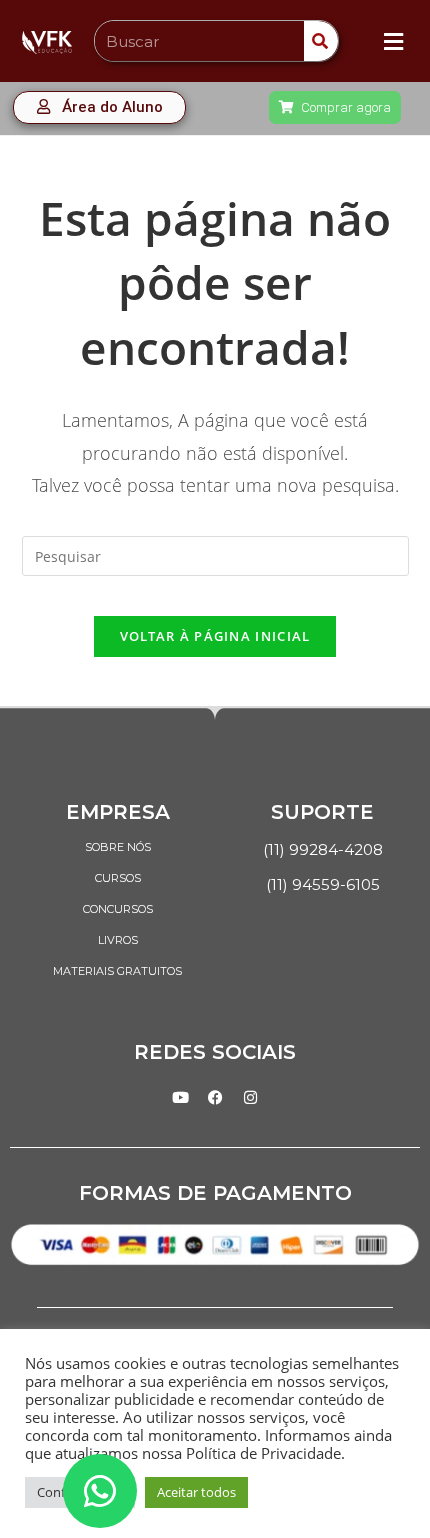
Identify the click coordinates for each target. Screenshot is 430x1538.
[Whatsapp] (100, 1491)
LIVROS (118, 940)
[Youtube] (180, 1097)
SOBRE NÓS (118, 847)
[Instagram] (250, 1097)
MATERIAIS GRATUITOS (117, 971)
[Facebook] (215, 1097)
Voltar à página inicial (215, 636)
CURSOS (118, 878)
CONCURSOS (118, 909)
